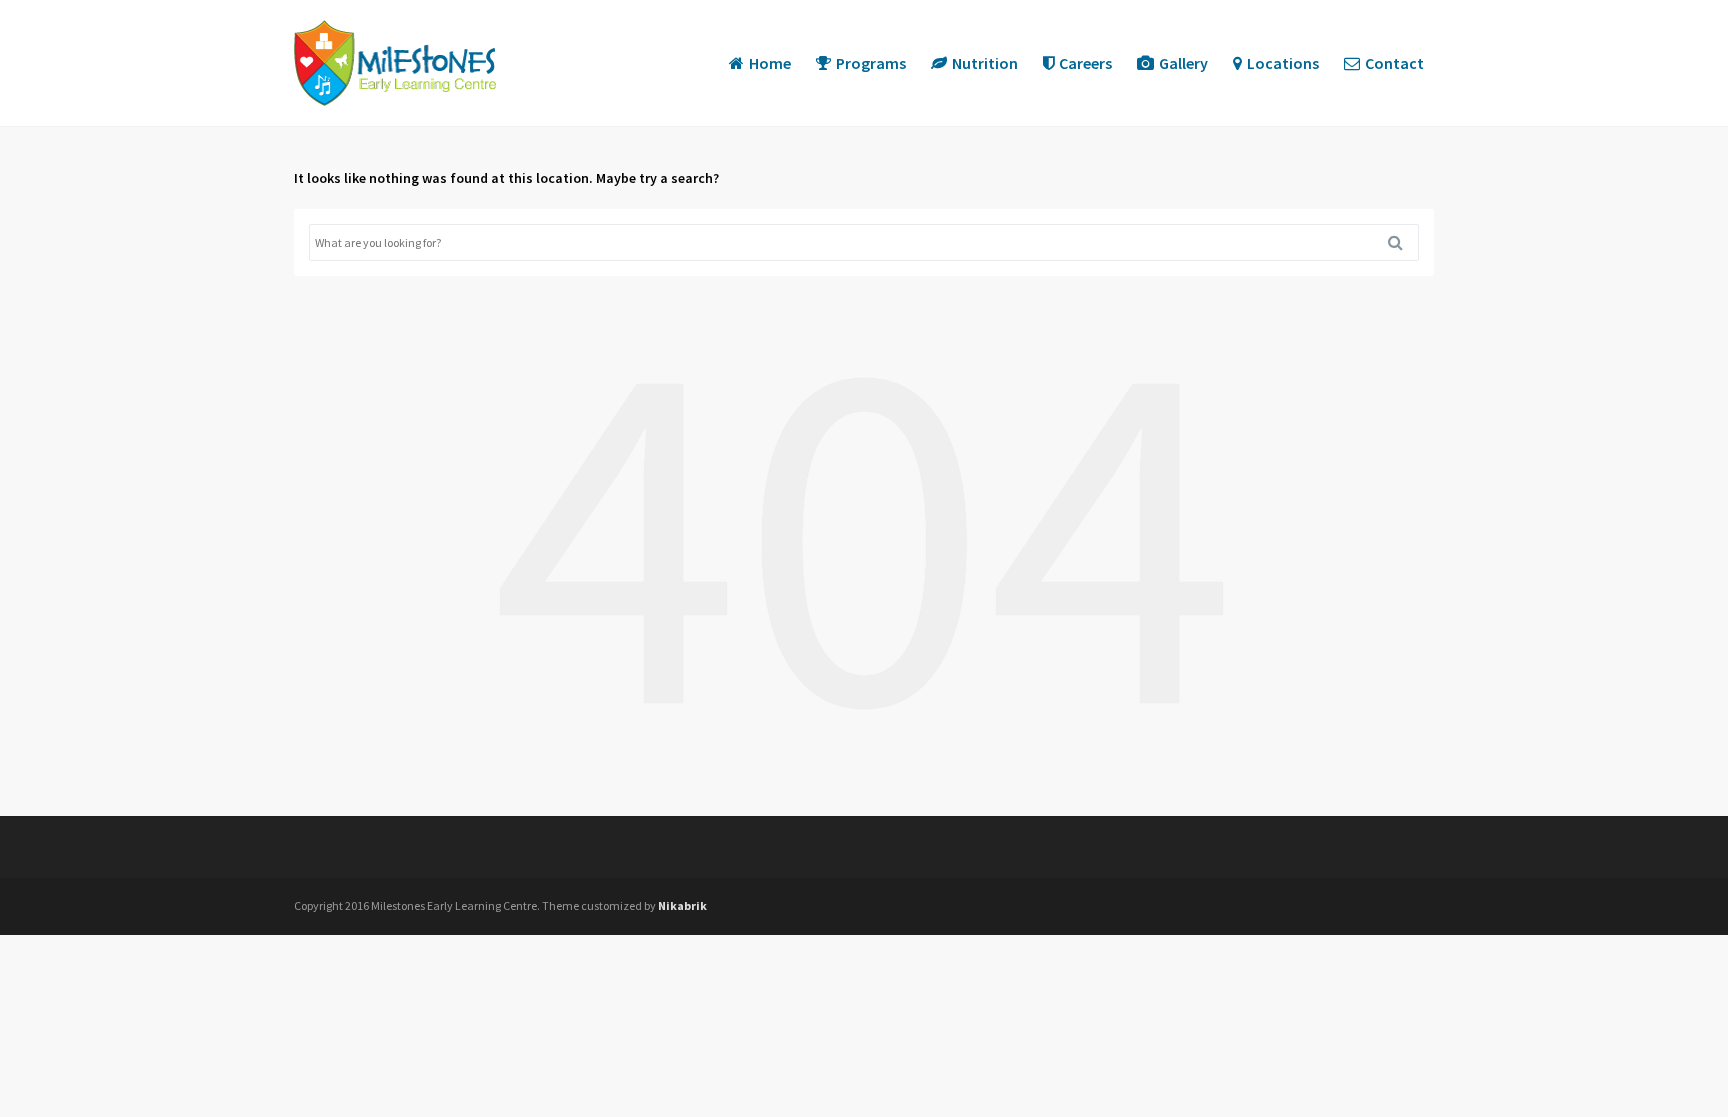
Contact (1394, 63)
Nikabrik (682, 905)
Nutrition (985, 63)
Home (770, 63)
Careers (1085, 63)
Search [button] (1403, 243)
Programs (871, 63)
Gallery (1183, 63)
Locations (1283, 63)
